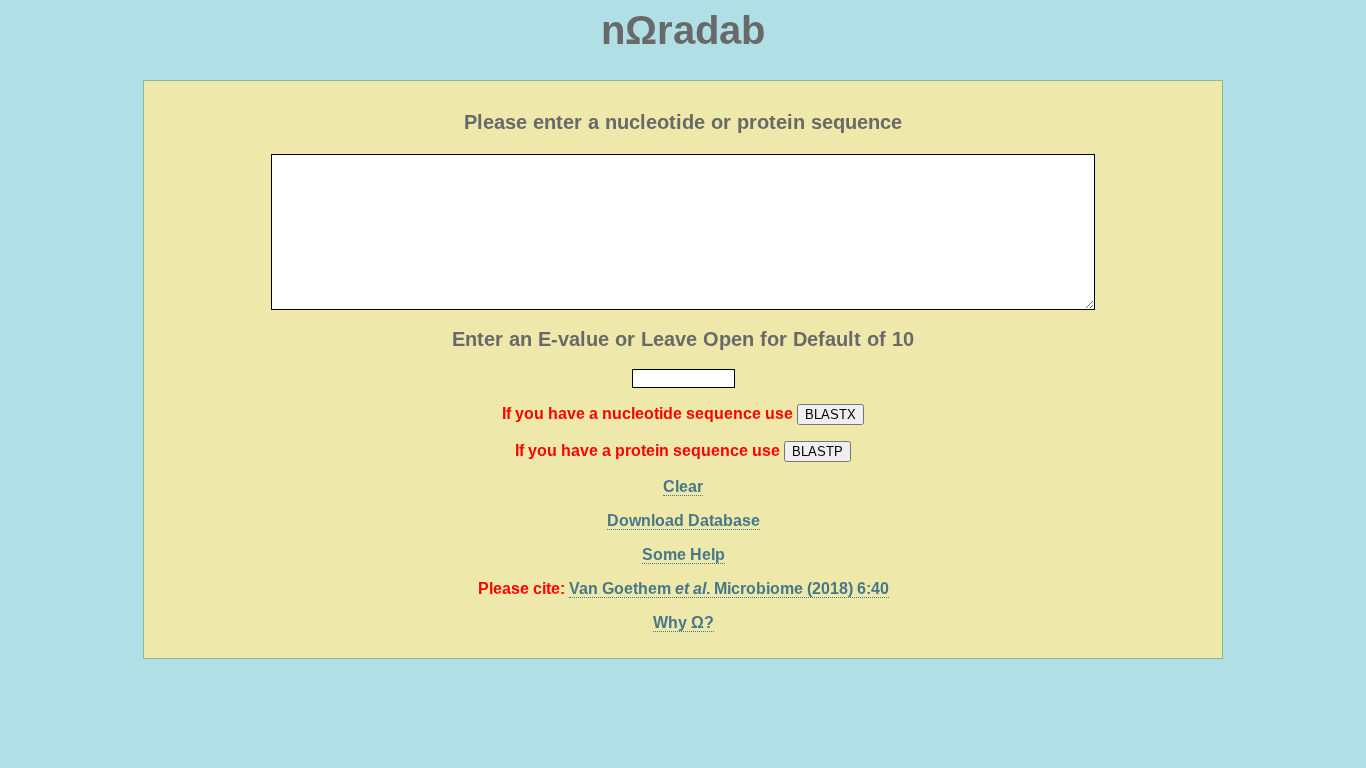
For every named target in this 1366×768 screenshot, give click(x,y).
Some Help (683, 554)
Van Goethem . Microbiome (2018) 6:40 (729, 588)
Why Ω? (683, 622)
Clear (683, 486)
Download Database (683, 520)
